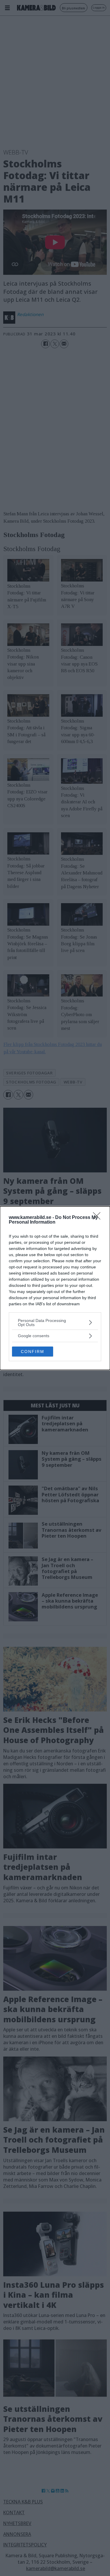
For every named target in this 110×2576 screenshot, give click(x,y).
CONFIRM (33, 1352)
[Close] (99, 1218)
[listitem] (55, 1323)
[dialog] (55, 1288)
